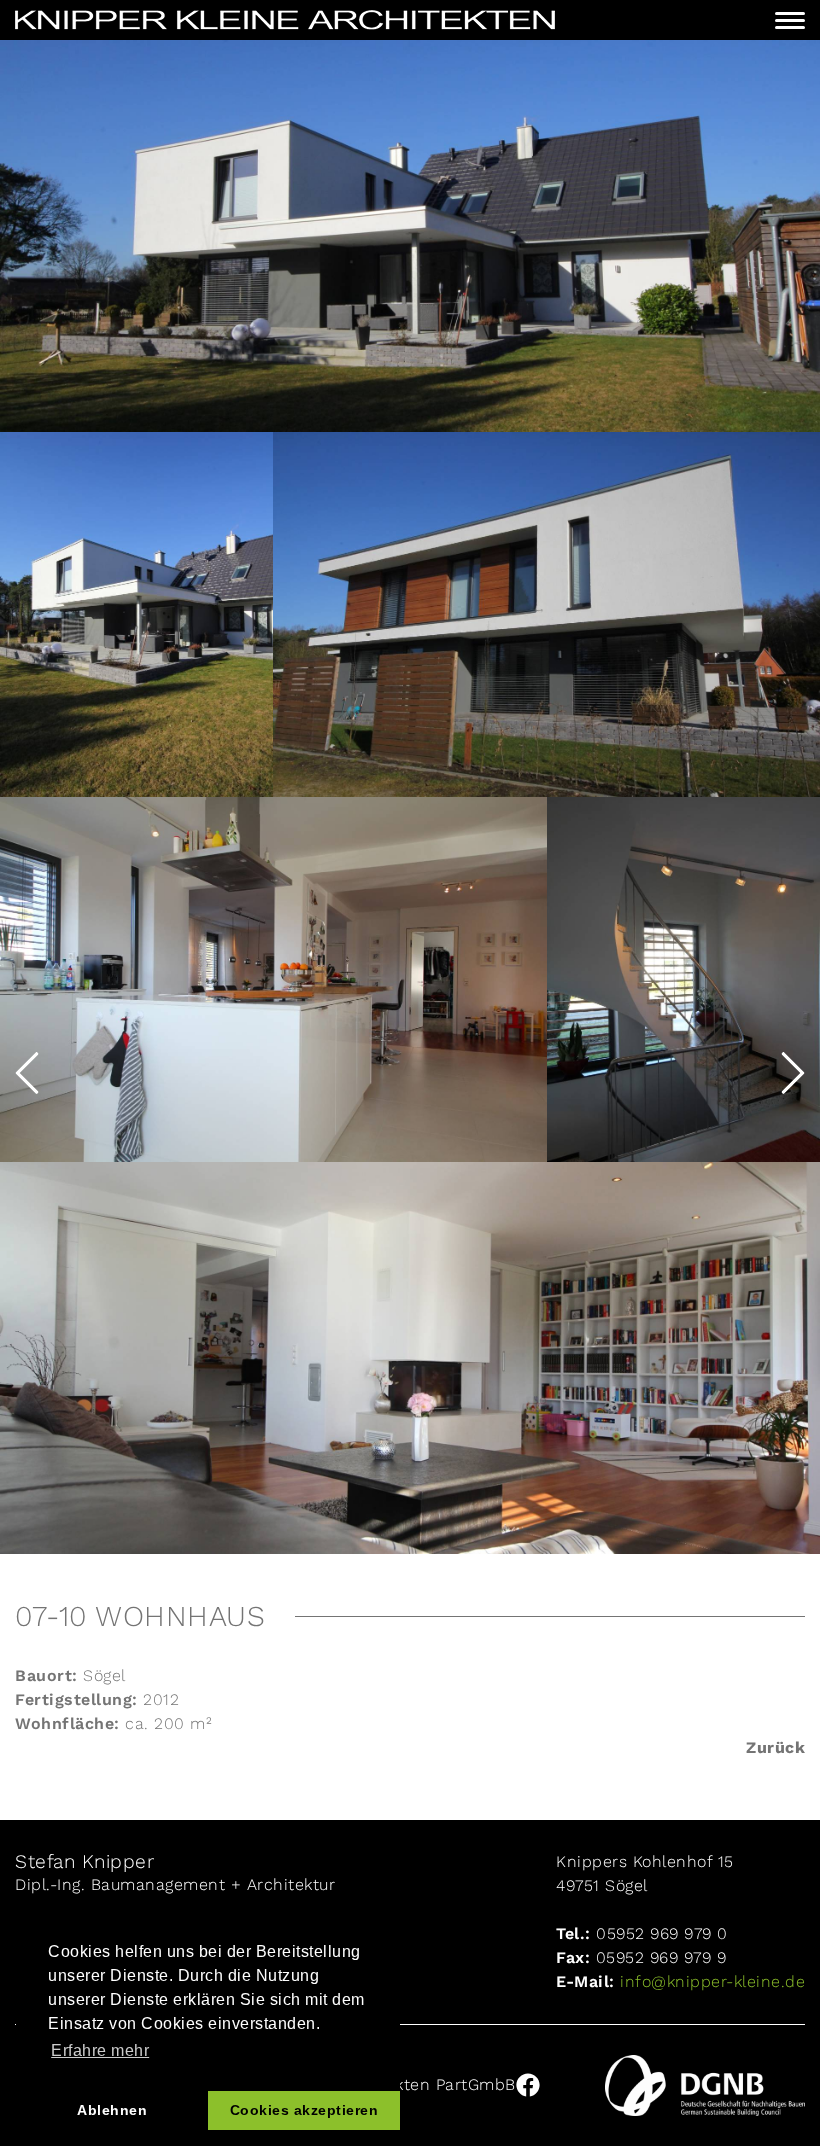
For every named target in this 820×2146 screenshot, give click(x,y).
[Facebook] (528, 2085)
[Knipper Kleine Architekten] (285, 20)
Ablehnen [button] (112, 2110)
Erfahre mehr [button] (100, 2050)
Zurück (775, 1747)
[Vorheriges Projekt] (27, 1073)
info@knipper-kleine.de (710, 1981)
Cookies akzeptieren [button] (304, 2110)
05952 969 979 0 (662, 1933)
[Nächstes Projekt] (793, 1073)
